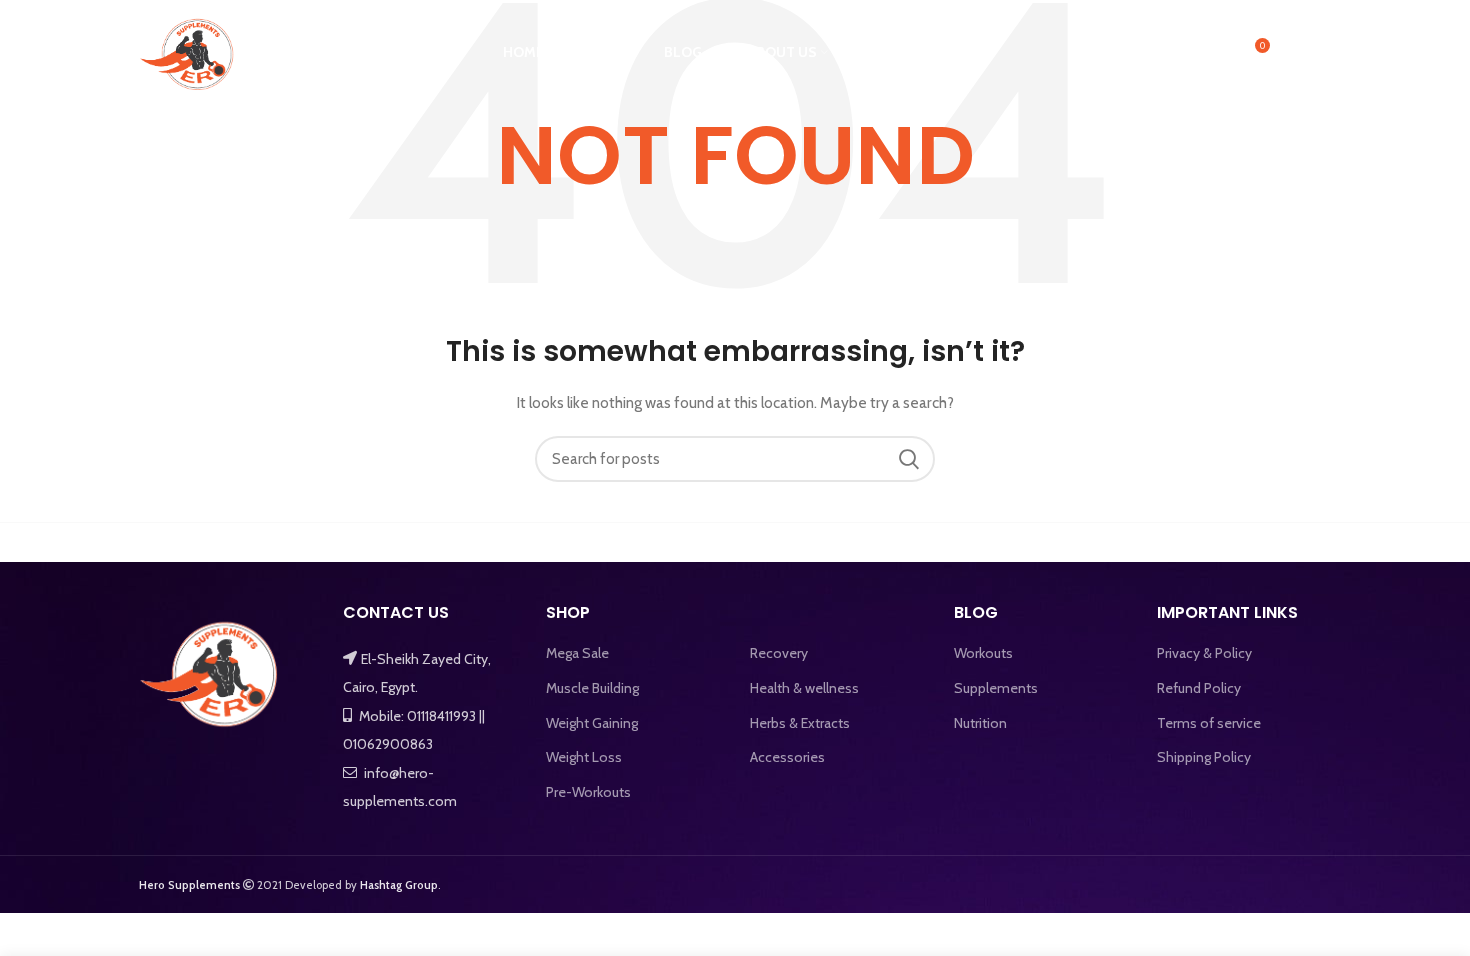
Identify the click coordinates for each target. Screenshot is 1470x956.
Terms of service (1209, 723)
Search (908, 459)
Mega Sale (577, 653)
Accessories (787, 757)
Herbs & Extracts (800, 723)
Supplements (996, 688)
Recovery (779, 653)
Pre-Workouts (588, 792)
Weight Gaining (592, 723)
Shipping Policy (1204, 757)
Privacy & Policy (1204, 653)
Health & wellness (804, 688)
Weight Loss (584, 757)
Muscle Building (592, 688)
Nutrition (980, 723)
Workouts (983, 653)
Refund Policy (1199, 688)
